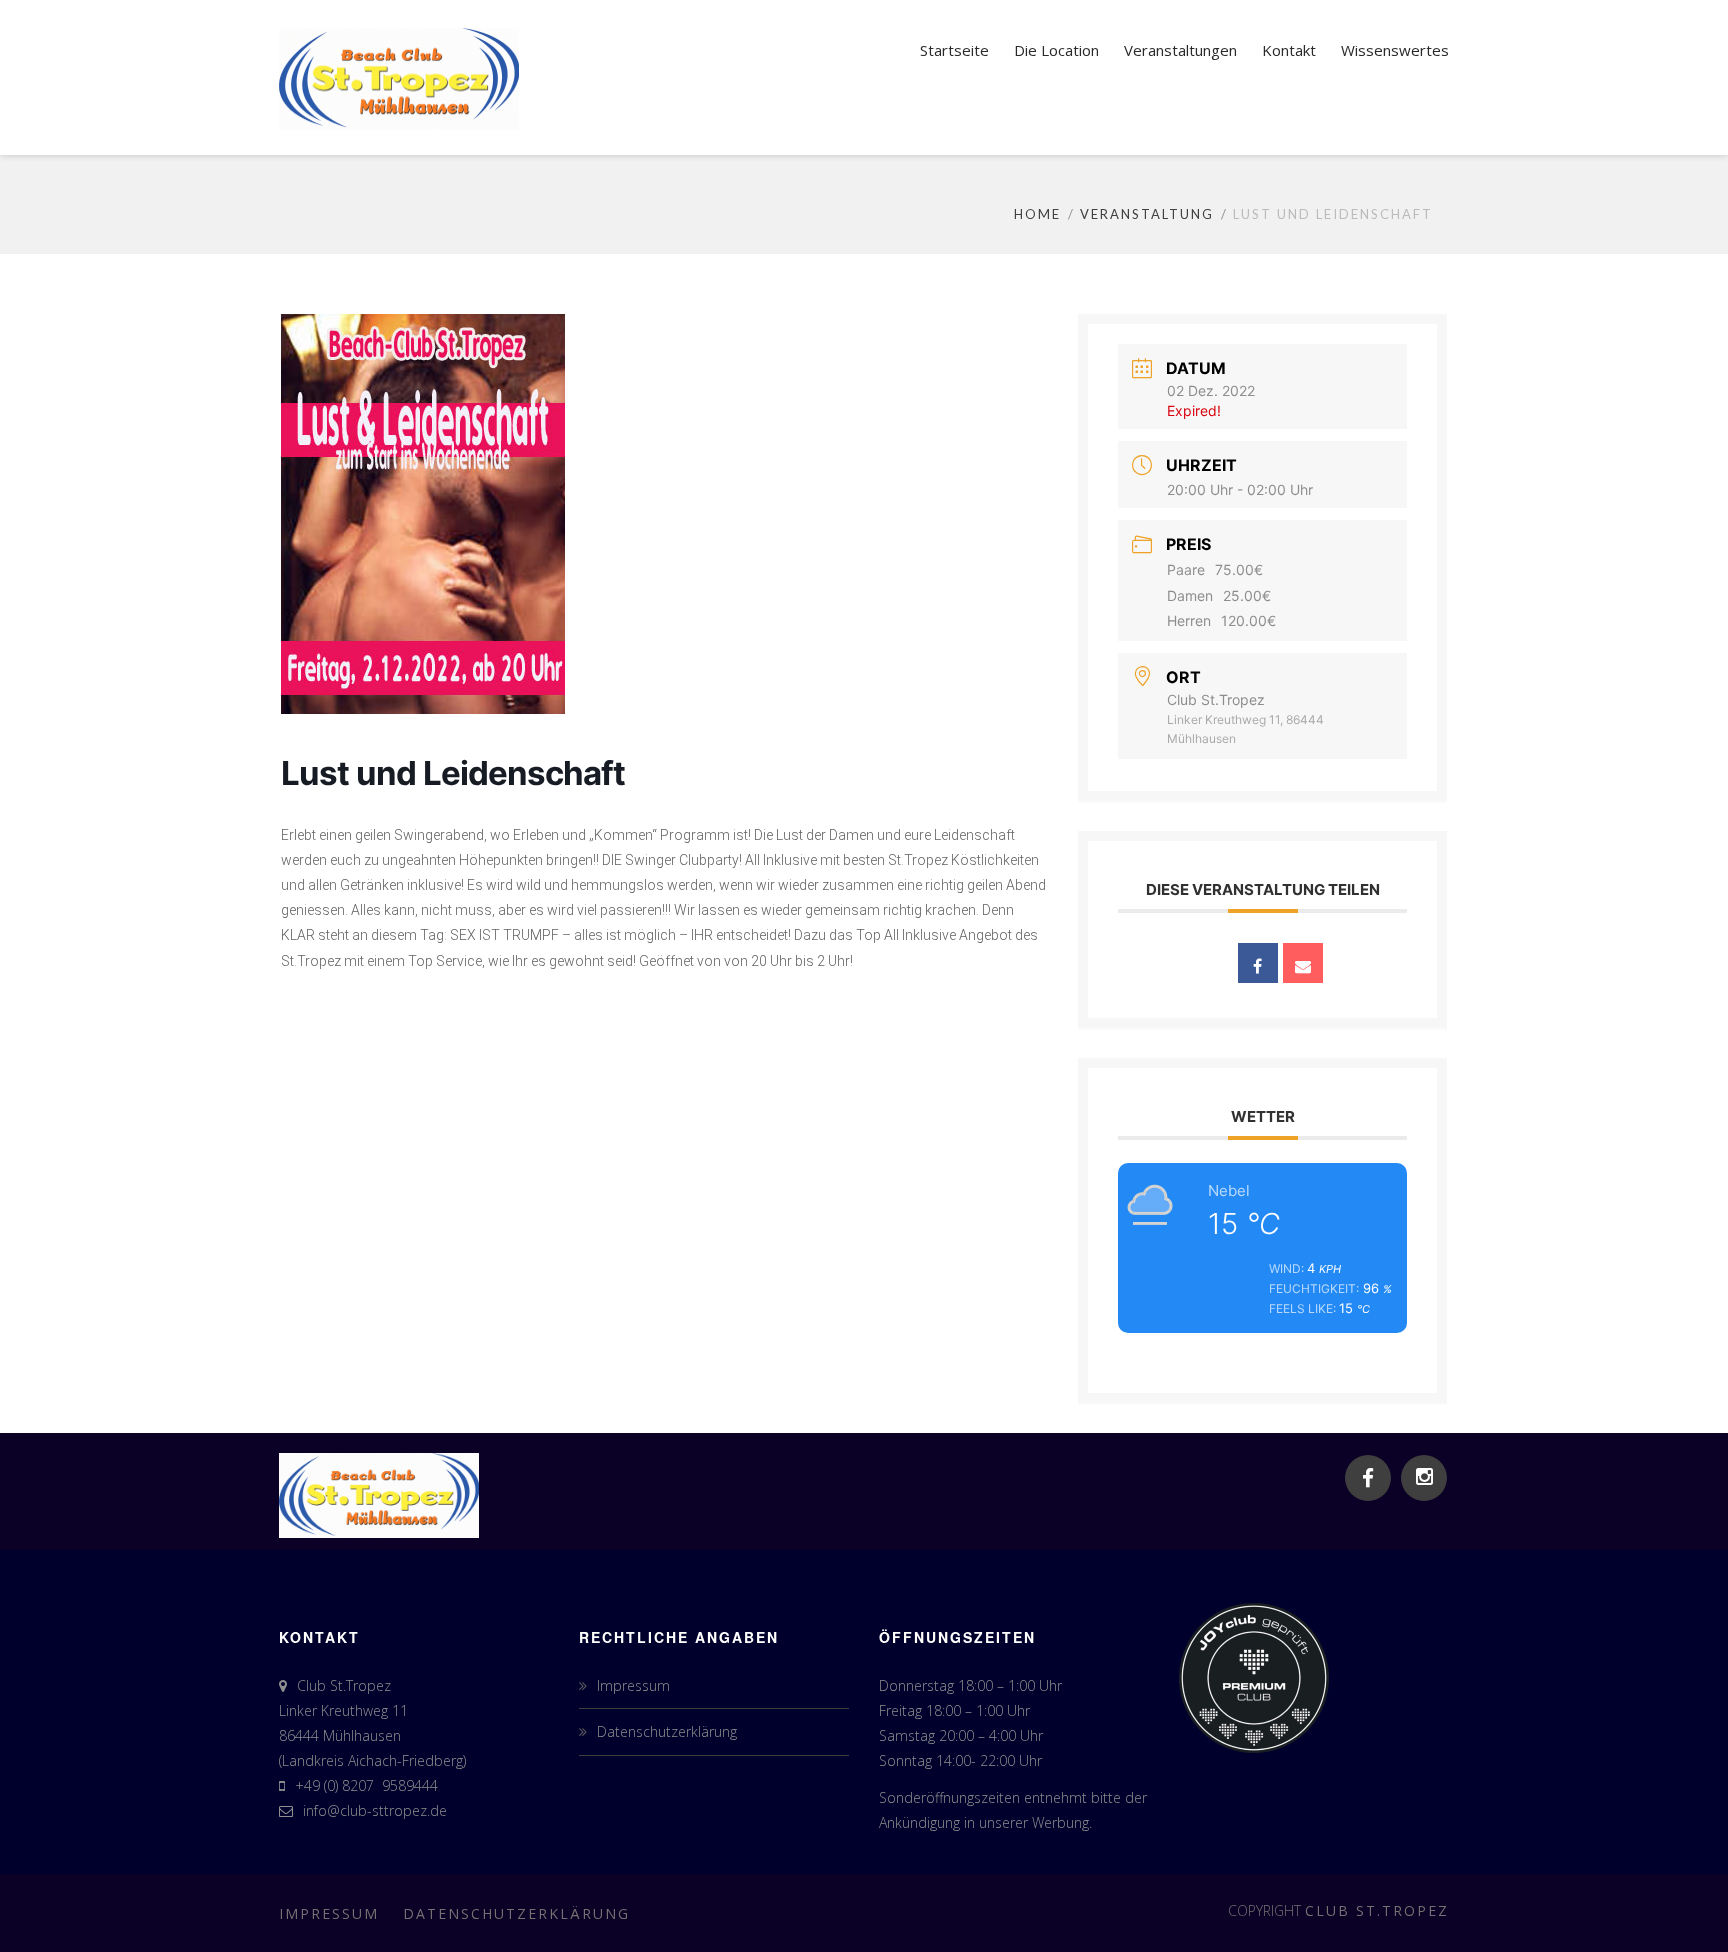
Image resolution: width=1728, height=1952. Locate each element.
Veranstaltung (1147, 214)
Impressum (633, 1685)
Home (1037, 214)
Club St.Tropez (1377, 1910)
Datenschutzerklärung (667, 1731)
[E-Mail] (1303, 963)
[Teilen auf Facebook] (1258, 963)
